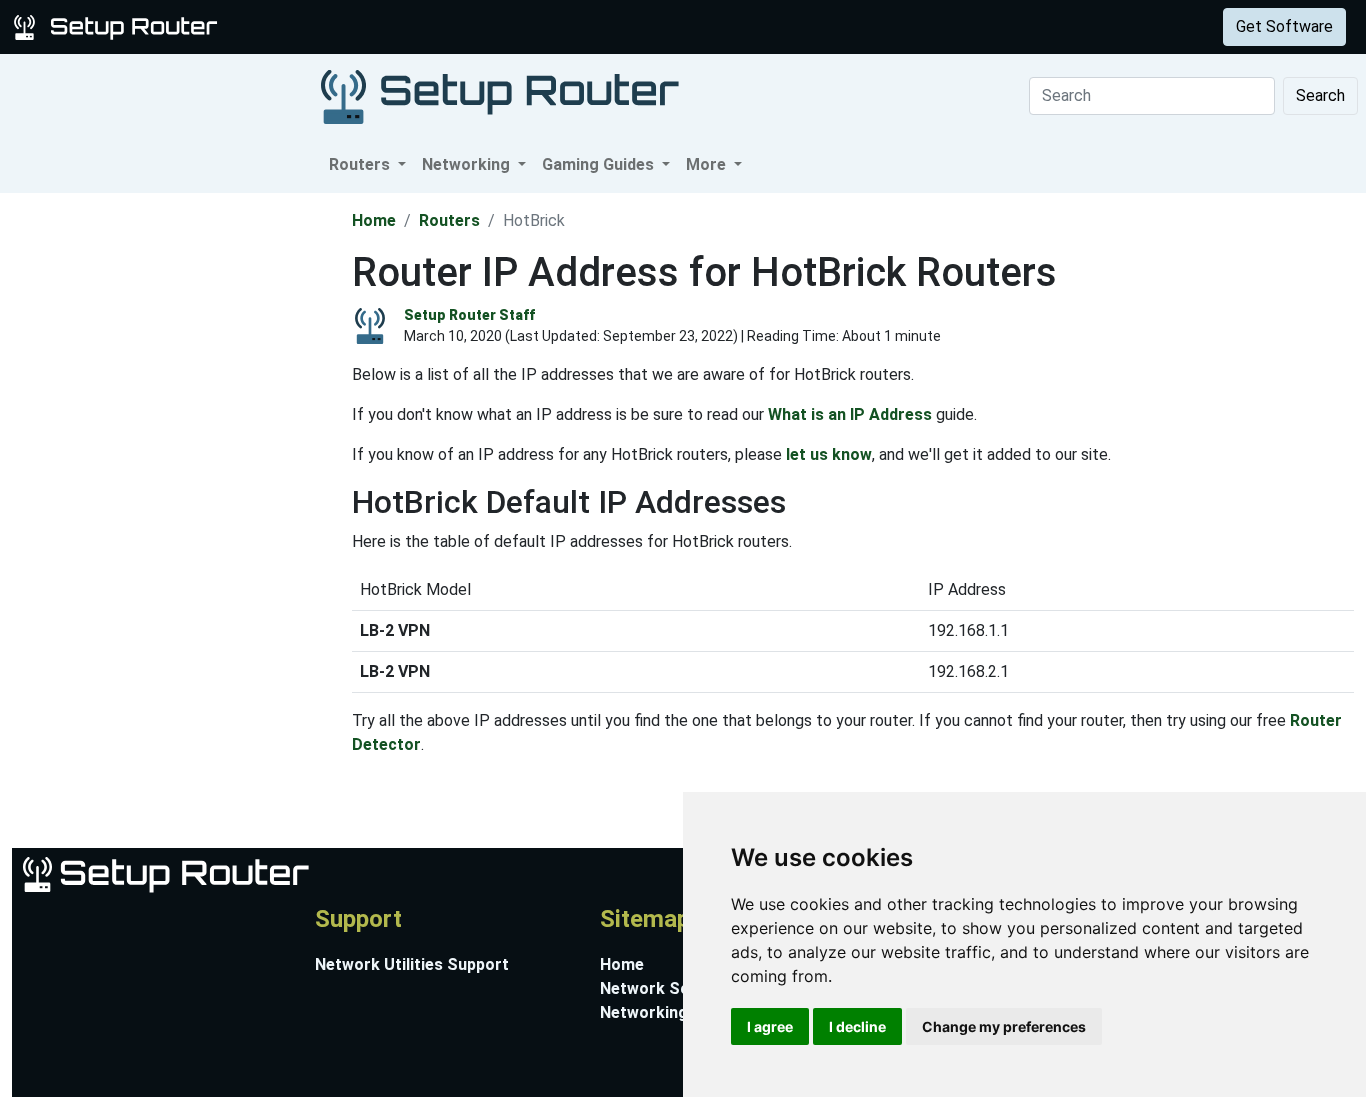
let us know (829, 454)
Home (374, 220)
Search (1320, 95)
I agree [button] (770, 1026)
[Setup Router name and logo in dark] (500, 95)
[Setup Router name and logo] (119, 25)
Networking (403, 26)
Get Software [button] (1284, 26)
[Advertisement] (174, 493)
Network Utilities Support (412, 964)
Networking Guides (671, 1012)
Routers (312, 26)
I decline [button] (857, 1026)
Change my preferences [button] (1004, 1026)
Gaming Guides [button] (600, 164)
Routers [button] (361, 164)
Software (499, 26)
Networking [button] (468, 164)
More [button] (708, 164)
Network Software (670, 988)
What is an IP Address (850, 414)
